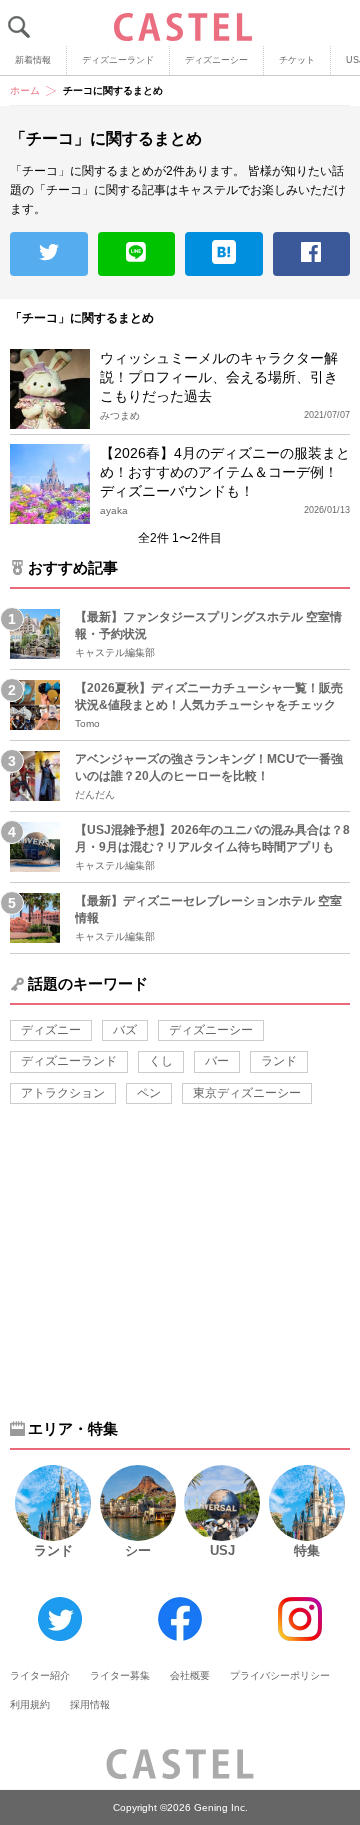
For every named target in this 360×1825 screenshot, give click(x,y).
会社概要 (190, 1675)
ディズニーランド (118, 60)
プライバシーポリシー (280, 1675)
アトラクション (63, 1093)
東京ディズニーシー (247, 1093)
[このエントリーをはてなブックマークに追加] (224, 254)
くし (161, 1061)
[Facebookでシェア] (312, 254)
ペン (149, 1093)
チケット (297, 60)
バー (217, 1061)
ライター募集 (120, 1675)
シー (138, 1550)
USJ (222, 1550)
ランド (279, 1061)
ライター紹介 (40, 1675)
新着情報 (33, 60)
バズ (125, 1030)
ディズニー (51, 1030)
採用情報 (90, 1704)
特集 (307, 1550)
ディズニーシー (216, 60)
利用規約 (30, 1704)
